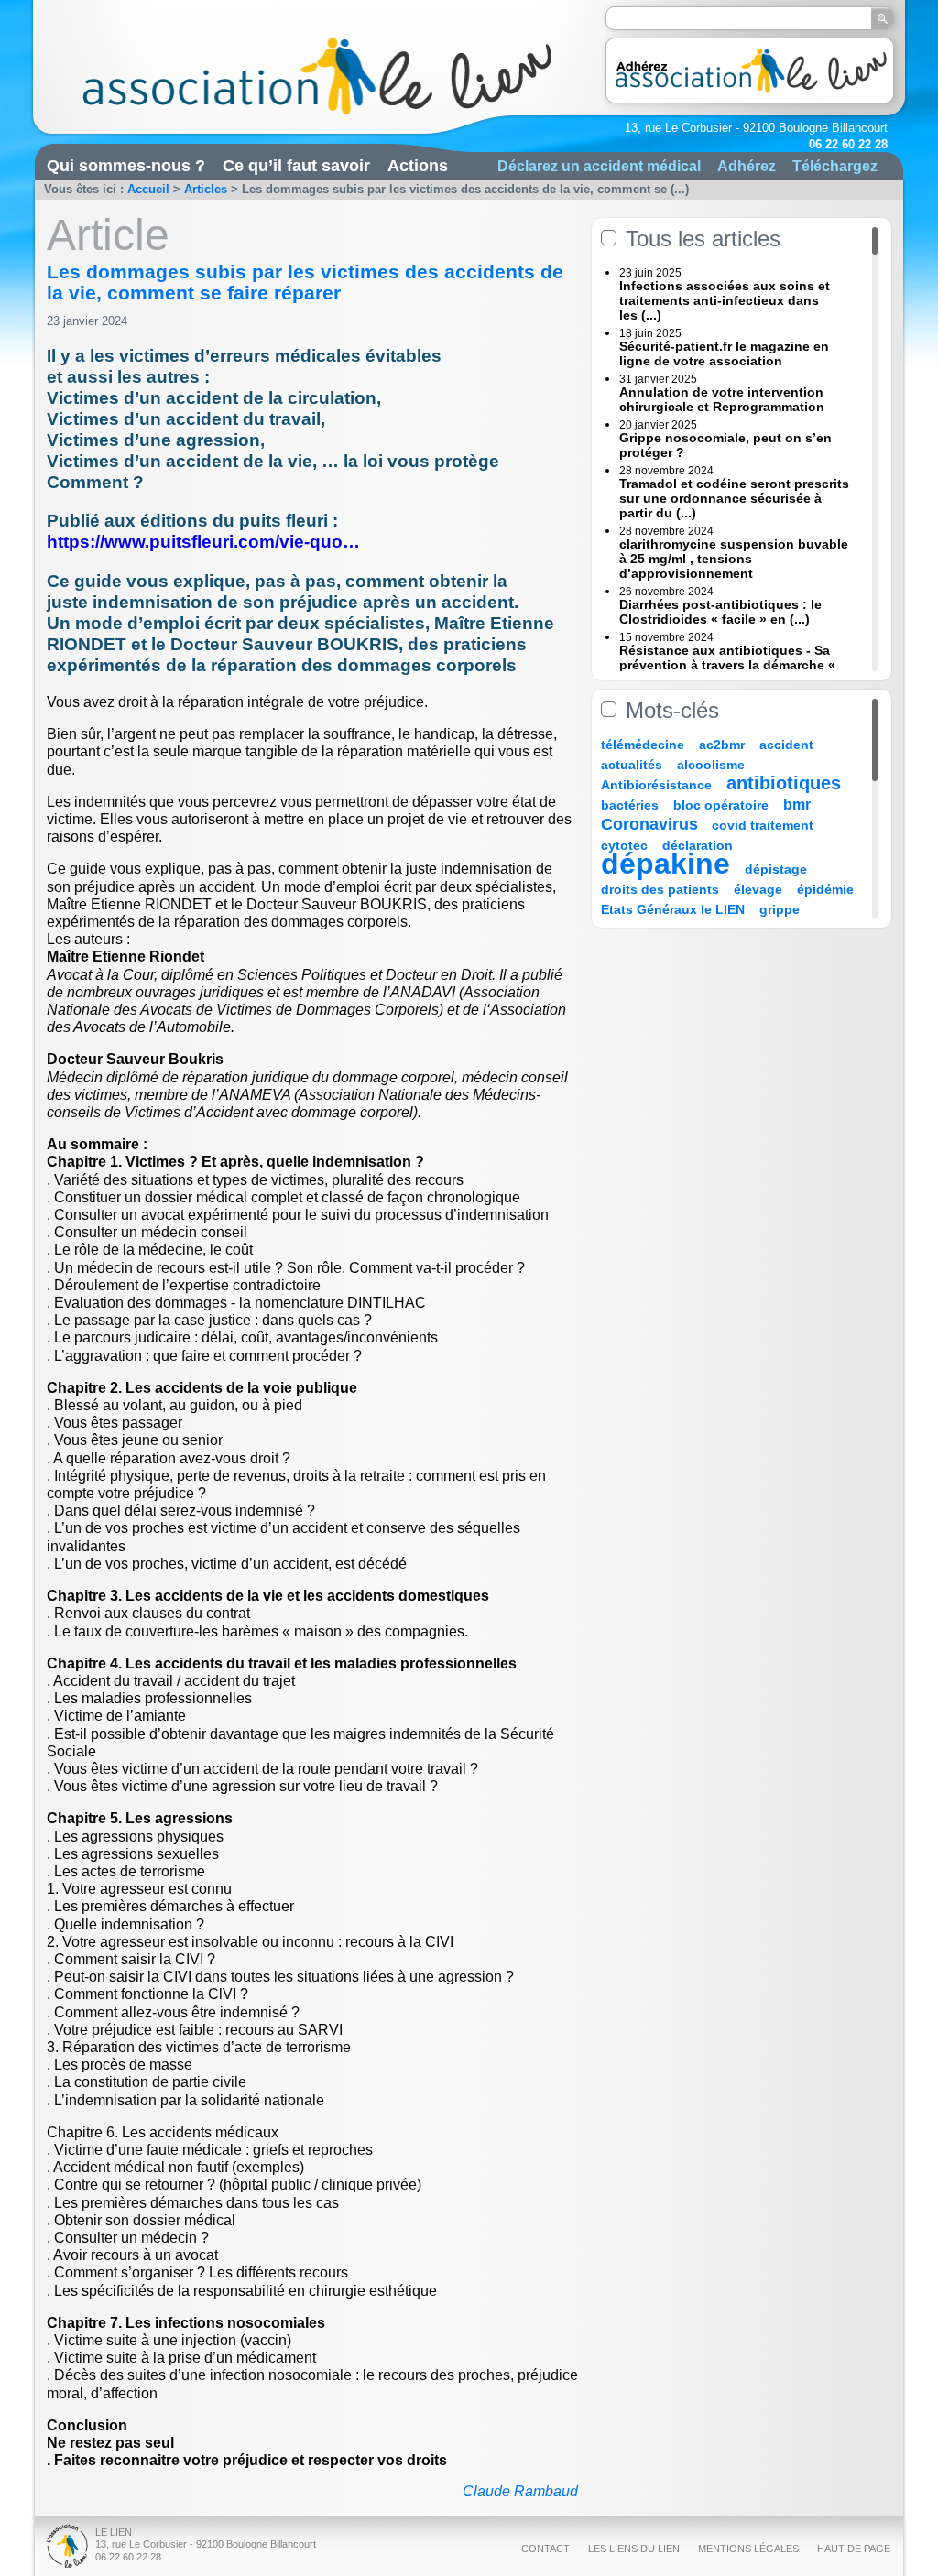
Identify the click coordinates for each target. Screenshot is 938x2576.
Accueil (148, 189)
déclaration (698, 845)
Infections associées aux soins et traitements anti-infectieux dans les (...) (725, 300)
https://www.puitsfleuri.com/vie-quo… (203, 542)
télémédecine (643, 745)
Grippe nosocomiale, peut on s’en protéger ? (725, 445)
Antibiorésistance (656, 785)
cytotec (624, 845)
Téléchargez (835, 166)
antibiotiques (784, 783)
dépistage (776, 869)
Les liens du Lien (634, 2549)
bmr (797, 804)
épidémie (825, 889)
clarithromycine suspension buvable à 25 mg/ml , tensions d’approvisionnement (734, 559)
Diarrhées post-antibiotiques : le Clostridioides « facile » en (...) (720, 612)
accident (786, 745)
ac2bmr (722, 745)
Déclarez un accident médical (599, 166)
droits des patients (660, 889)
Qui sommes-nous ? (126, 166)
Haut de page (854, 2549)
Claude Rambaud (520, 2491)
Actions (418, 166)
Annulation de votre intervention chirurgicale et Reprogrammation (722, 399)
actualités (632, 765)
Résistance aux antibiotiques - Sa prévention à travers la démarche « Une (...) (727, 665)
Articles (206, 189)
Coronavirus (652, 824)
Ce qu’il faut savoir (296, 166)
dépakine (665, 864)
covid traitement (763, 825)
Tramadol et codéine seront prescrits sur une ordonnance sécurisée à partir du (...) (734, 498)
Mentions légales (748, 2549)
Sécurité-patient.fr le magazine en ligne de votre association (724, 353)
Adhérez (747, 166)
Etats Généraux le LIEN (673, 909)
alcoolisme (711, 765)
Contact (545, 2549)
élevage (758, 889)
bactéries (630, 805)
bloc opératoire (721, 805)
